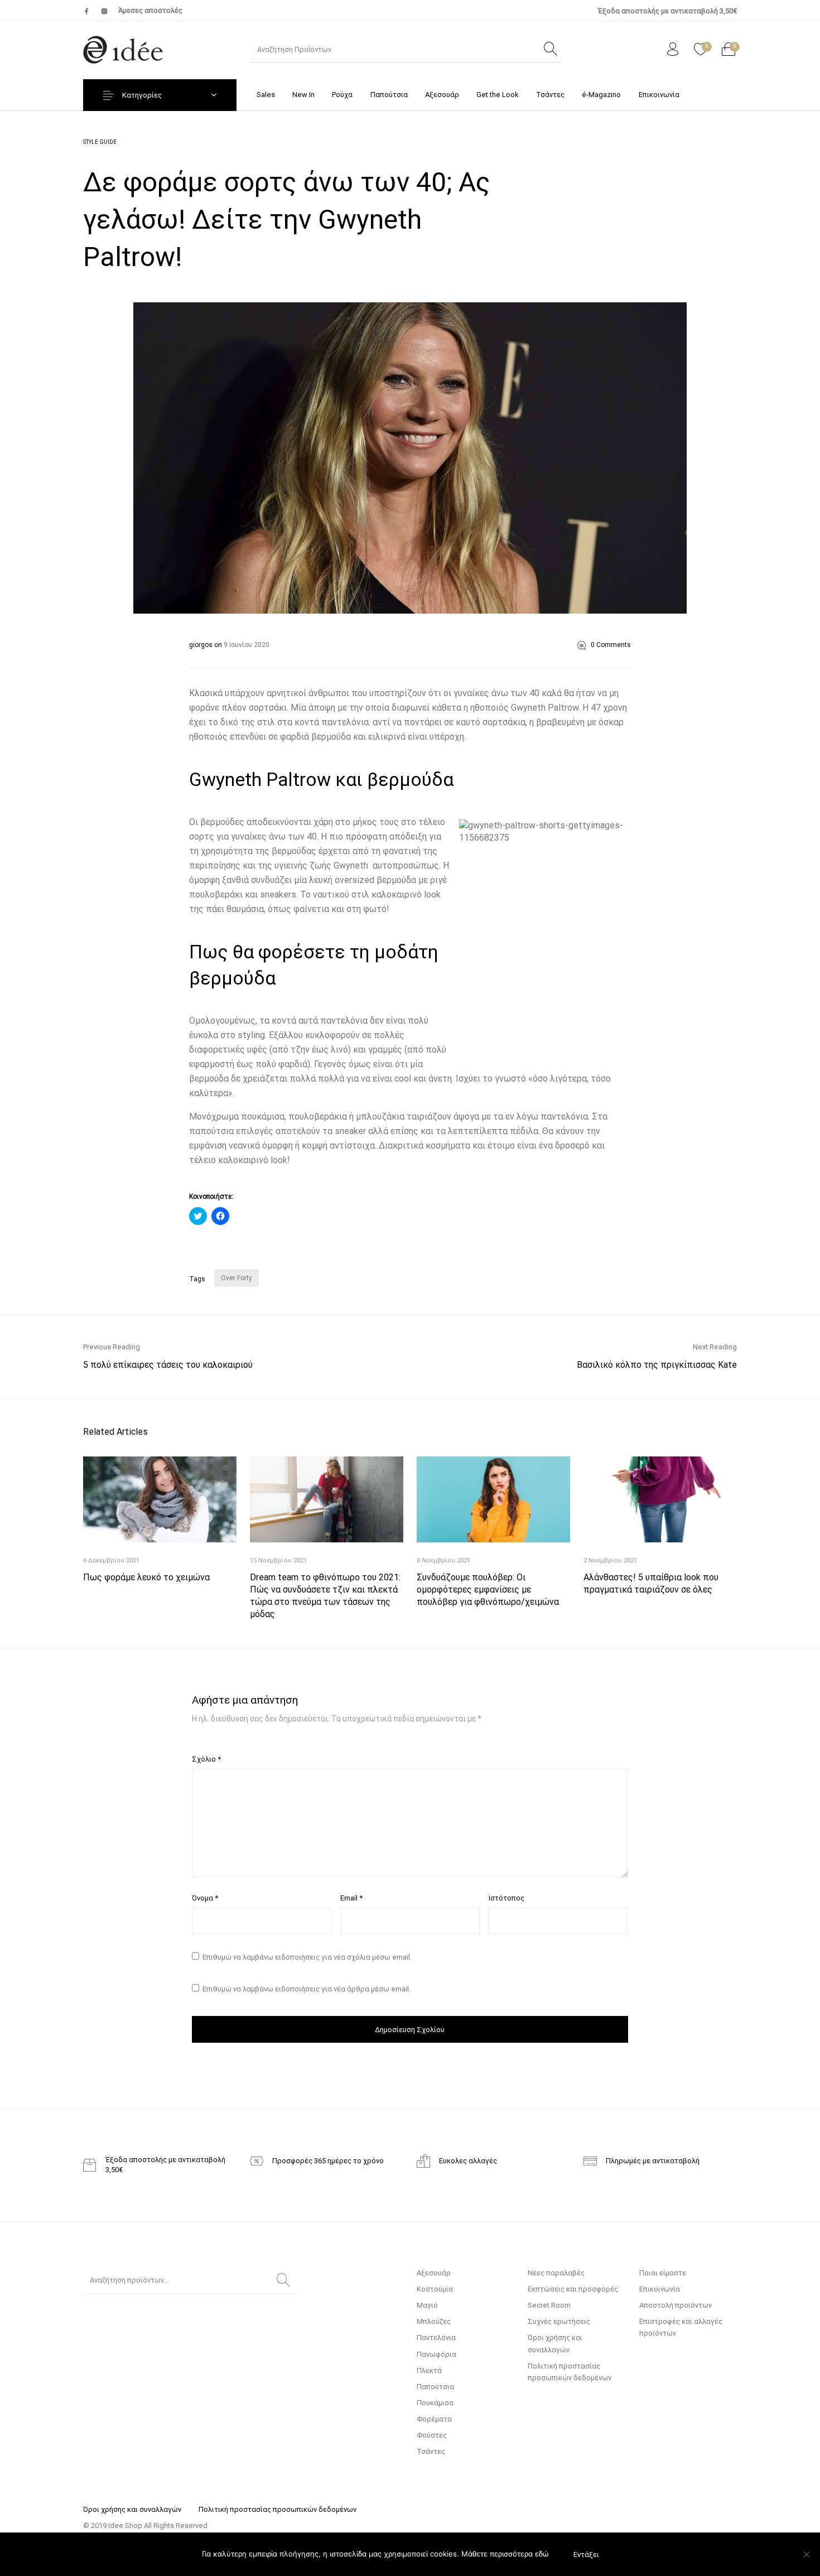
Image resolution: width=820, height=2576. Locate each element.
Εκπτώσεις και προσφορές (573, 2289)
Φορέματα (434, 2419)
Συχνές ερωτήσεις (559, 2321)
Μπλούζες (434, 2321)
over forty (237, 1278)
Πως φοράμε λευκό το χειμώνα (146, 1577)
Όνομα (205, 1898)
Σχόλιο (206, 1759)
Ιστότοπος (507, 1898)
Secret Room (549, 2305)
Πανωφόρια (436, 2354)
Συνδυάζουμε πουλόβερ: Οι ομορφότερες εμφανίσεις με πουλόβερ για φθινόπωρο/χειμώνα (488, 1590)
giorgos (202, 645)
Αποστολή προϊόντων (676, 2305)
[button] (410, 458)
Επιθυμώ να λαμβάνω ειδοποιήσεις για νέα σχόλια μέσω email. (307, 1957)
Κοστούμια (435, 2289)
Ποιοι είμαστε (663, 2273)
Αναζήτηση (283, 2280)
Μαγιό (427, 2305)
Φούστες (432, 2435)
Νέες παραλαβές (556, 2273)
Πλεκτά (429, 2370)
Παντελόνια (436, 2338)
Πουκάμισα (435, 2403)
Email (351, 1898)
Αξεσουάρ (434, 2273)
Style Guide (100, 142)
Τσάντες (431, 2451)
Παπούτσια (435, 2387)
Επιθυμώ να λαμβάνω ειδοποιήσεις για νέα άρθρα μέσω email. (307, 1989)
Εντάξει (586, 2555)
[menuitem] (266, 95)
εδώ (542, 2554)
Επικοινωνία (660, 2289)
